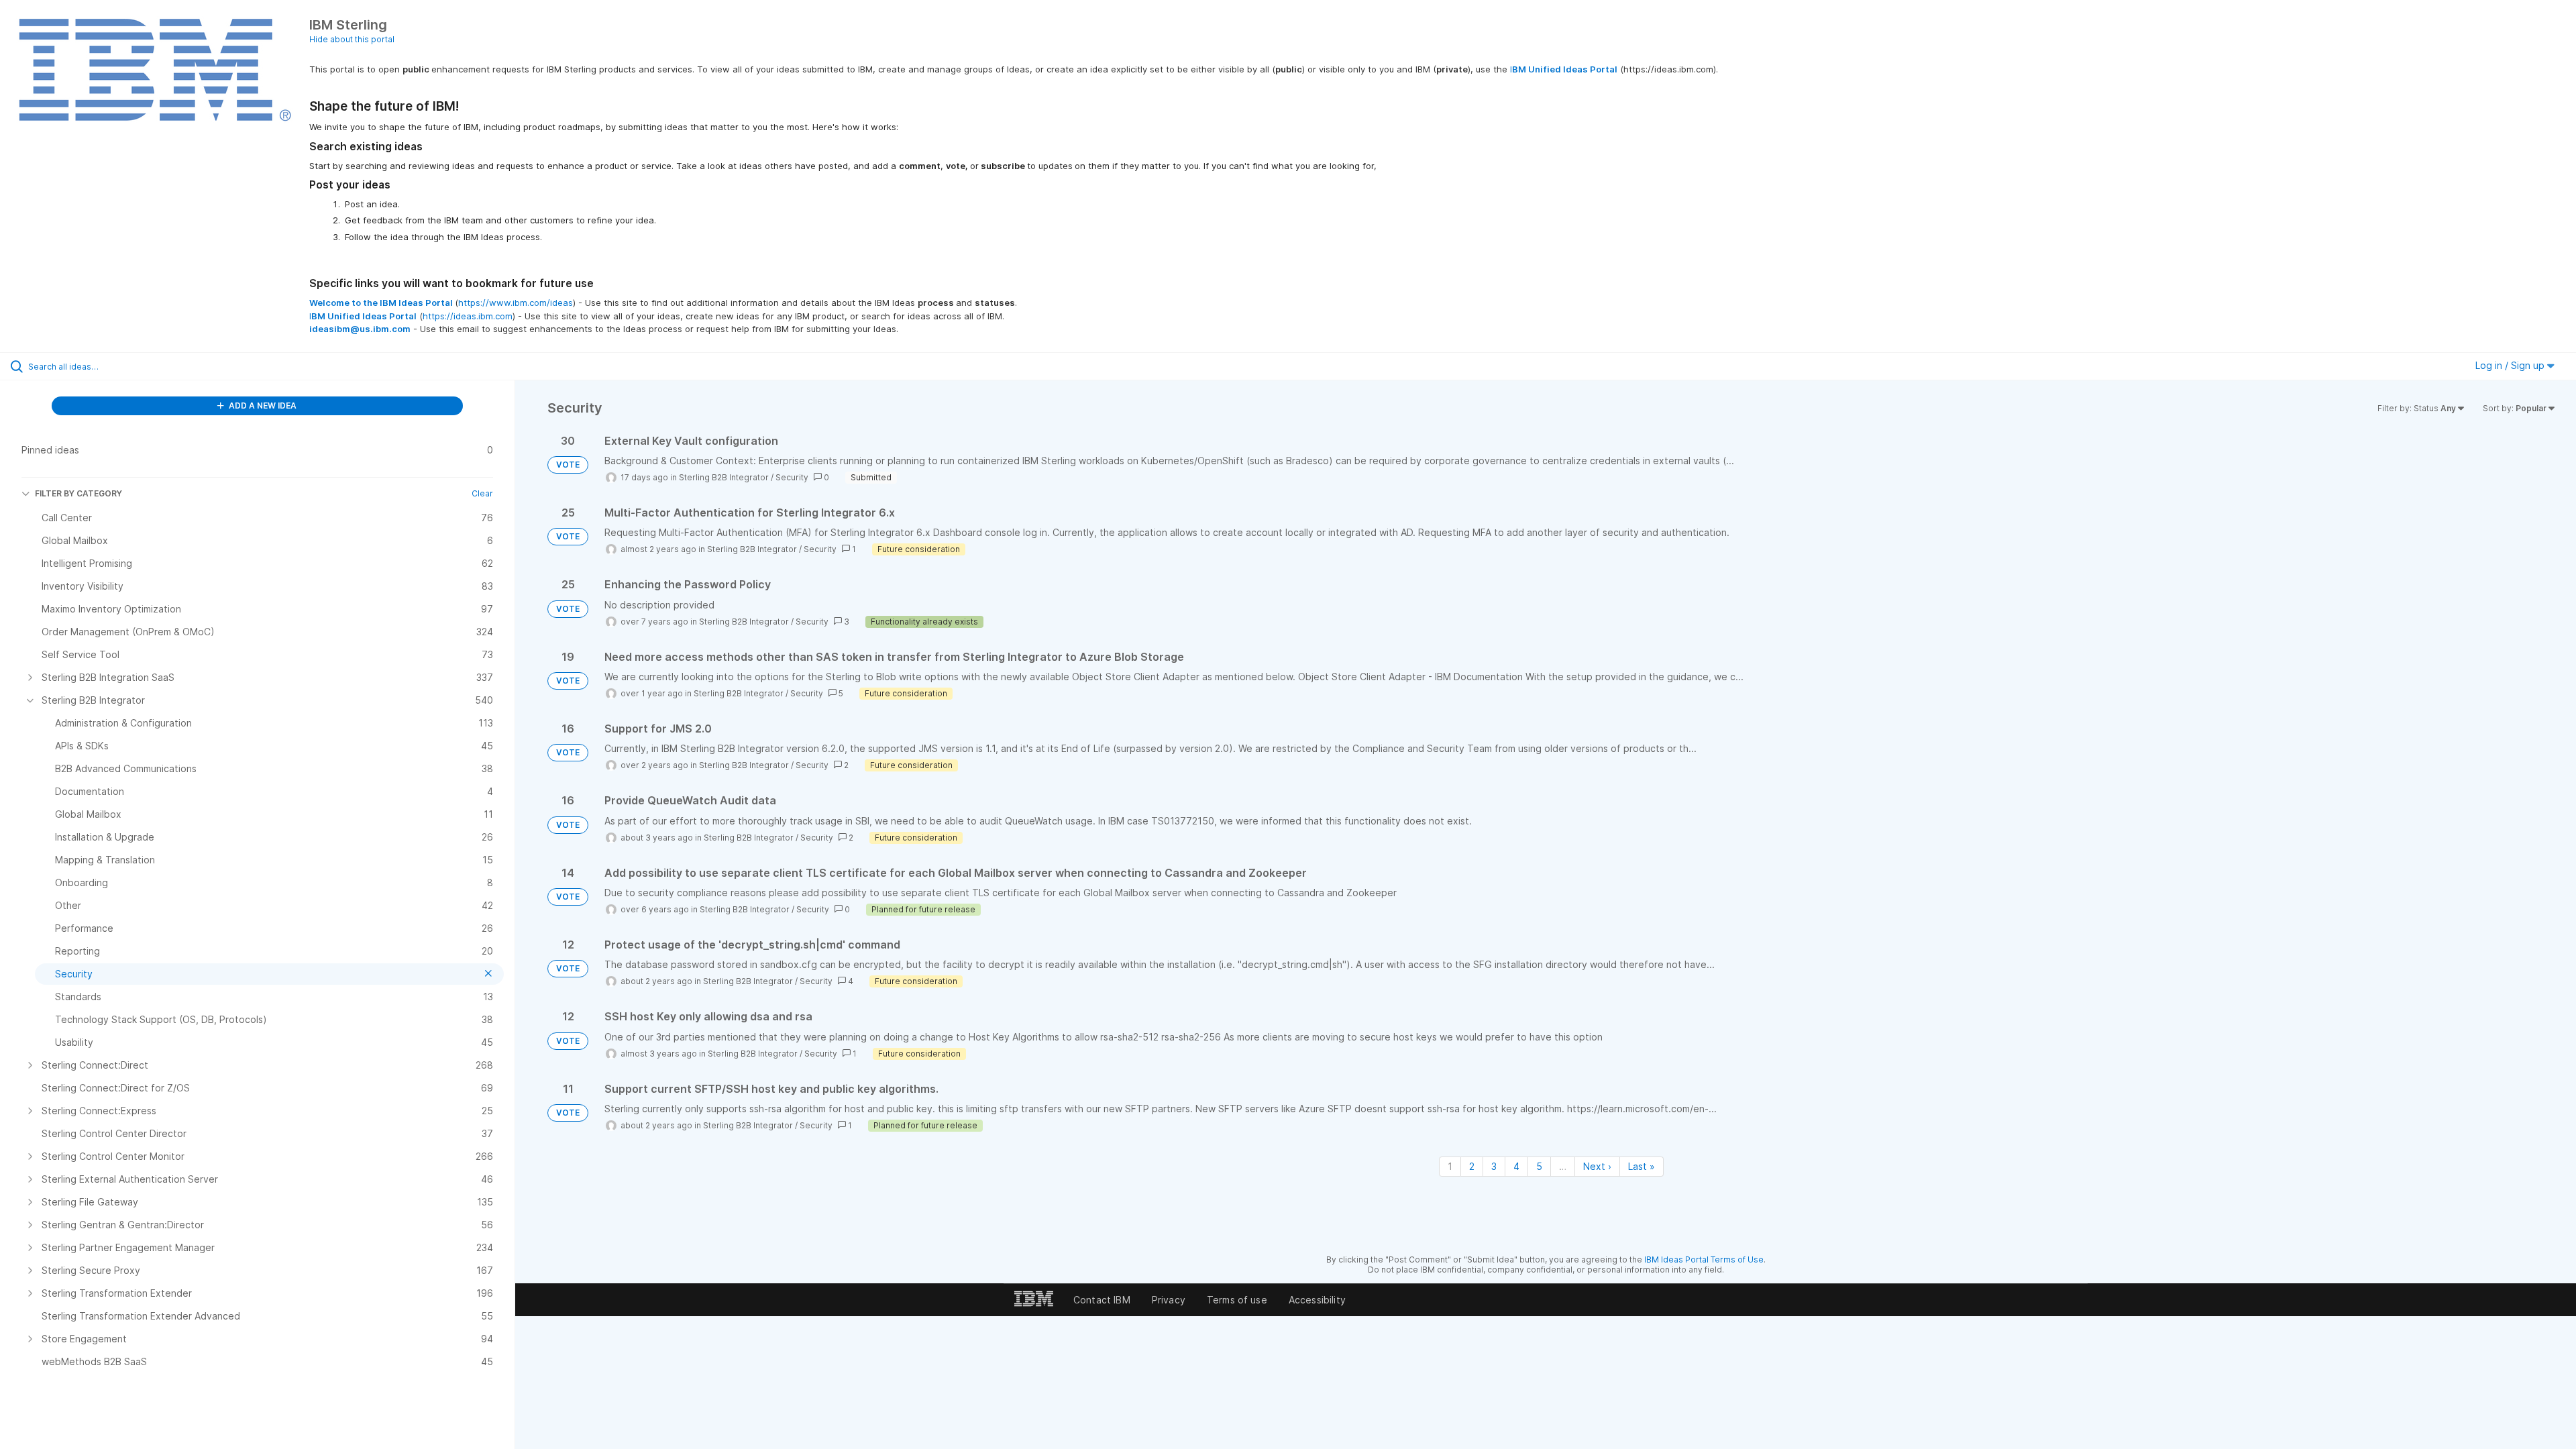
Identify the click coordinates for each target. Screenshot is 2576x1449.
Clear (482, 493)
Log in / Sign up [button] (2511, 365)
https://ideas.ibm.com (468, 316)
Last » (1642, 1166)
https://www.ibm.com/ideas (516, 303)
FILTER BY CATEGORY (78, 493)
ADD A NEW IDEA (262, 406)
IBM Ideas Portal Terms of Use (1704, 1259)
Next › (1597, 1166)
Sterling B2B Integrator (724, 477)
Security (792, 477)
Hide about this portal (352, 39)
